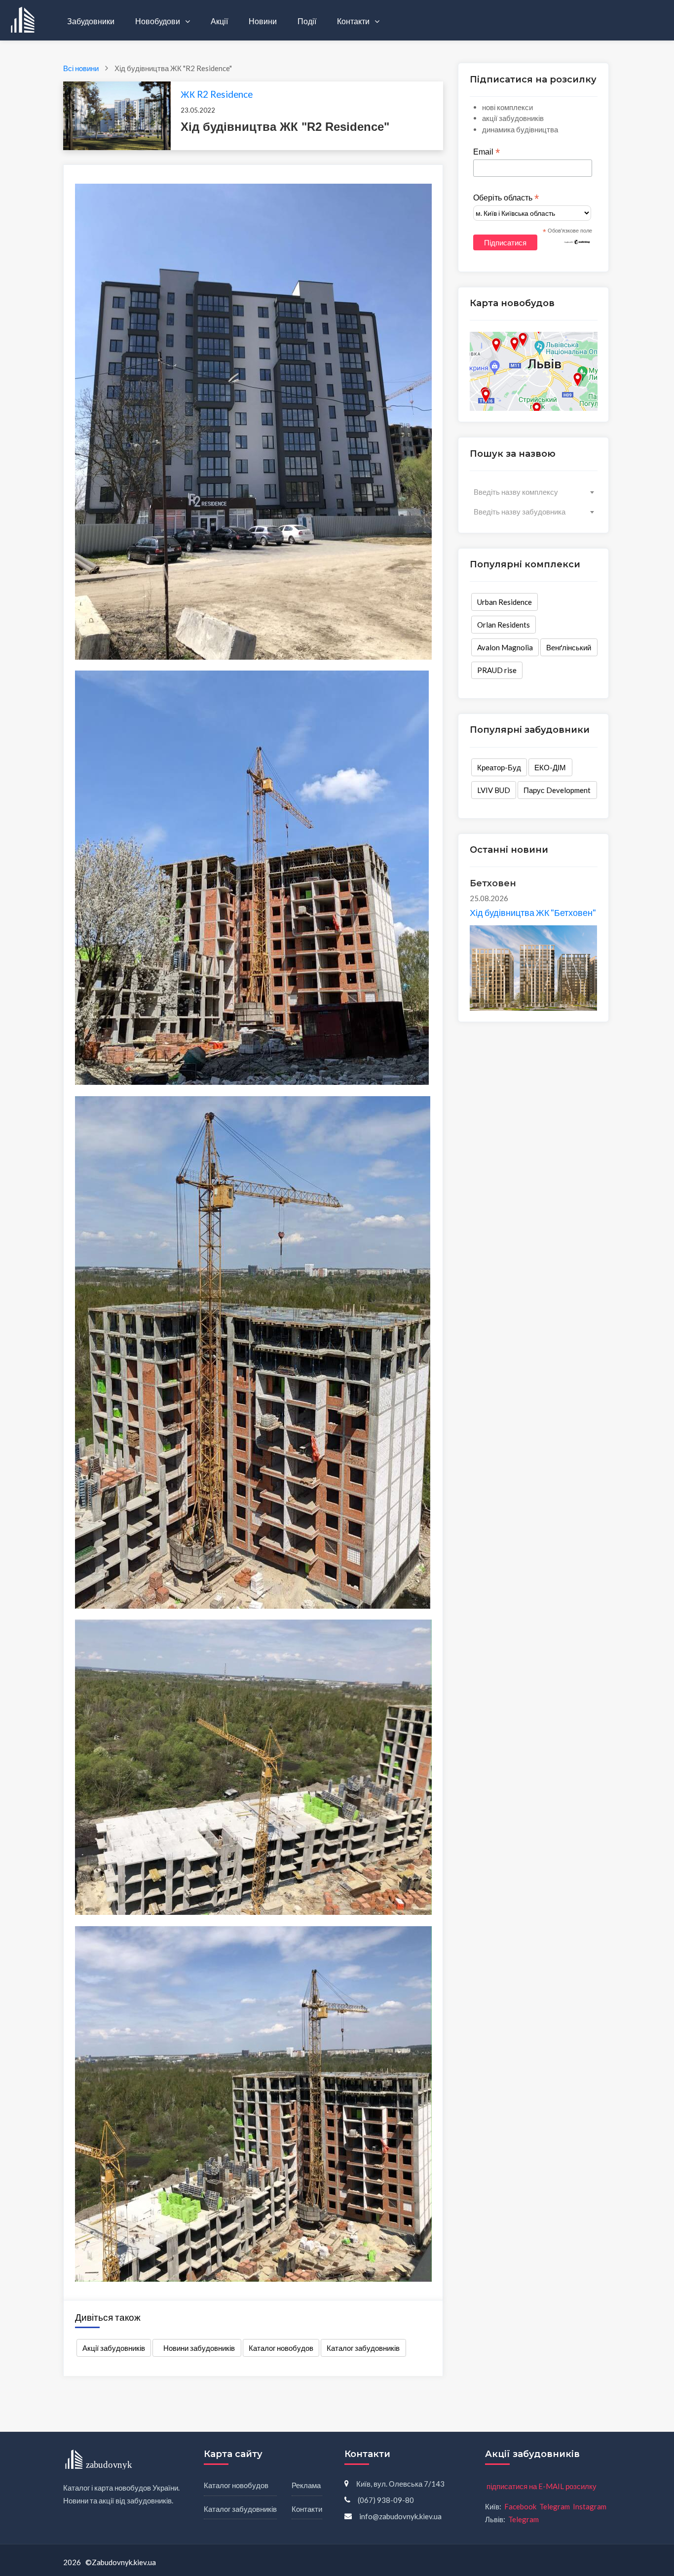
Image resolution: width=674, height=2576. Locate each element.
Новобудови (158, 21)
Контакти (354, 21)
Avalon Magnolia (505, 647)
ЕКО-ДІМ (550, 767)
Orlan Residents (504, 625)
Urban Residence (505, 602)
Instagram (590, 2506)
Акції (219, 21)
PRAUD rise (497, 670)
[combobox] (534, 492)
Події (307, 21)
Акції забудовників (114, 2348)
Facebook (520, 2506)
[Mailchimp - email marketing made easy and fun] (577, 241)
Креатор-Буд (499, 767)
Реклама (306, 2485)
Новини (263, 21)
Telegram (555, 2506)
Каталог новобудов (281, 2348)
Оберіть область (506, 198)
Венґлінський (569, 647)
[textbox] (534, 492)
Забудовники (91, 21)
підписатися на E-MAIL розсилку (542, 2486)
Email (487, 152)
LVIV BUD (494, 790)
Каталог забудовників (363, 2348)
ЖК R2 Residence (217, 94)
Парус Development (557, 790)
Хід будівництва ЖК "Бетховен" (533, 912)
